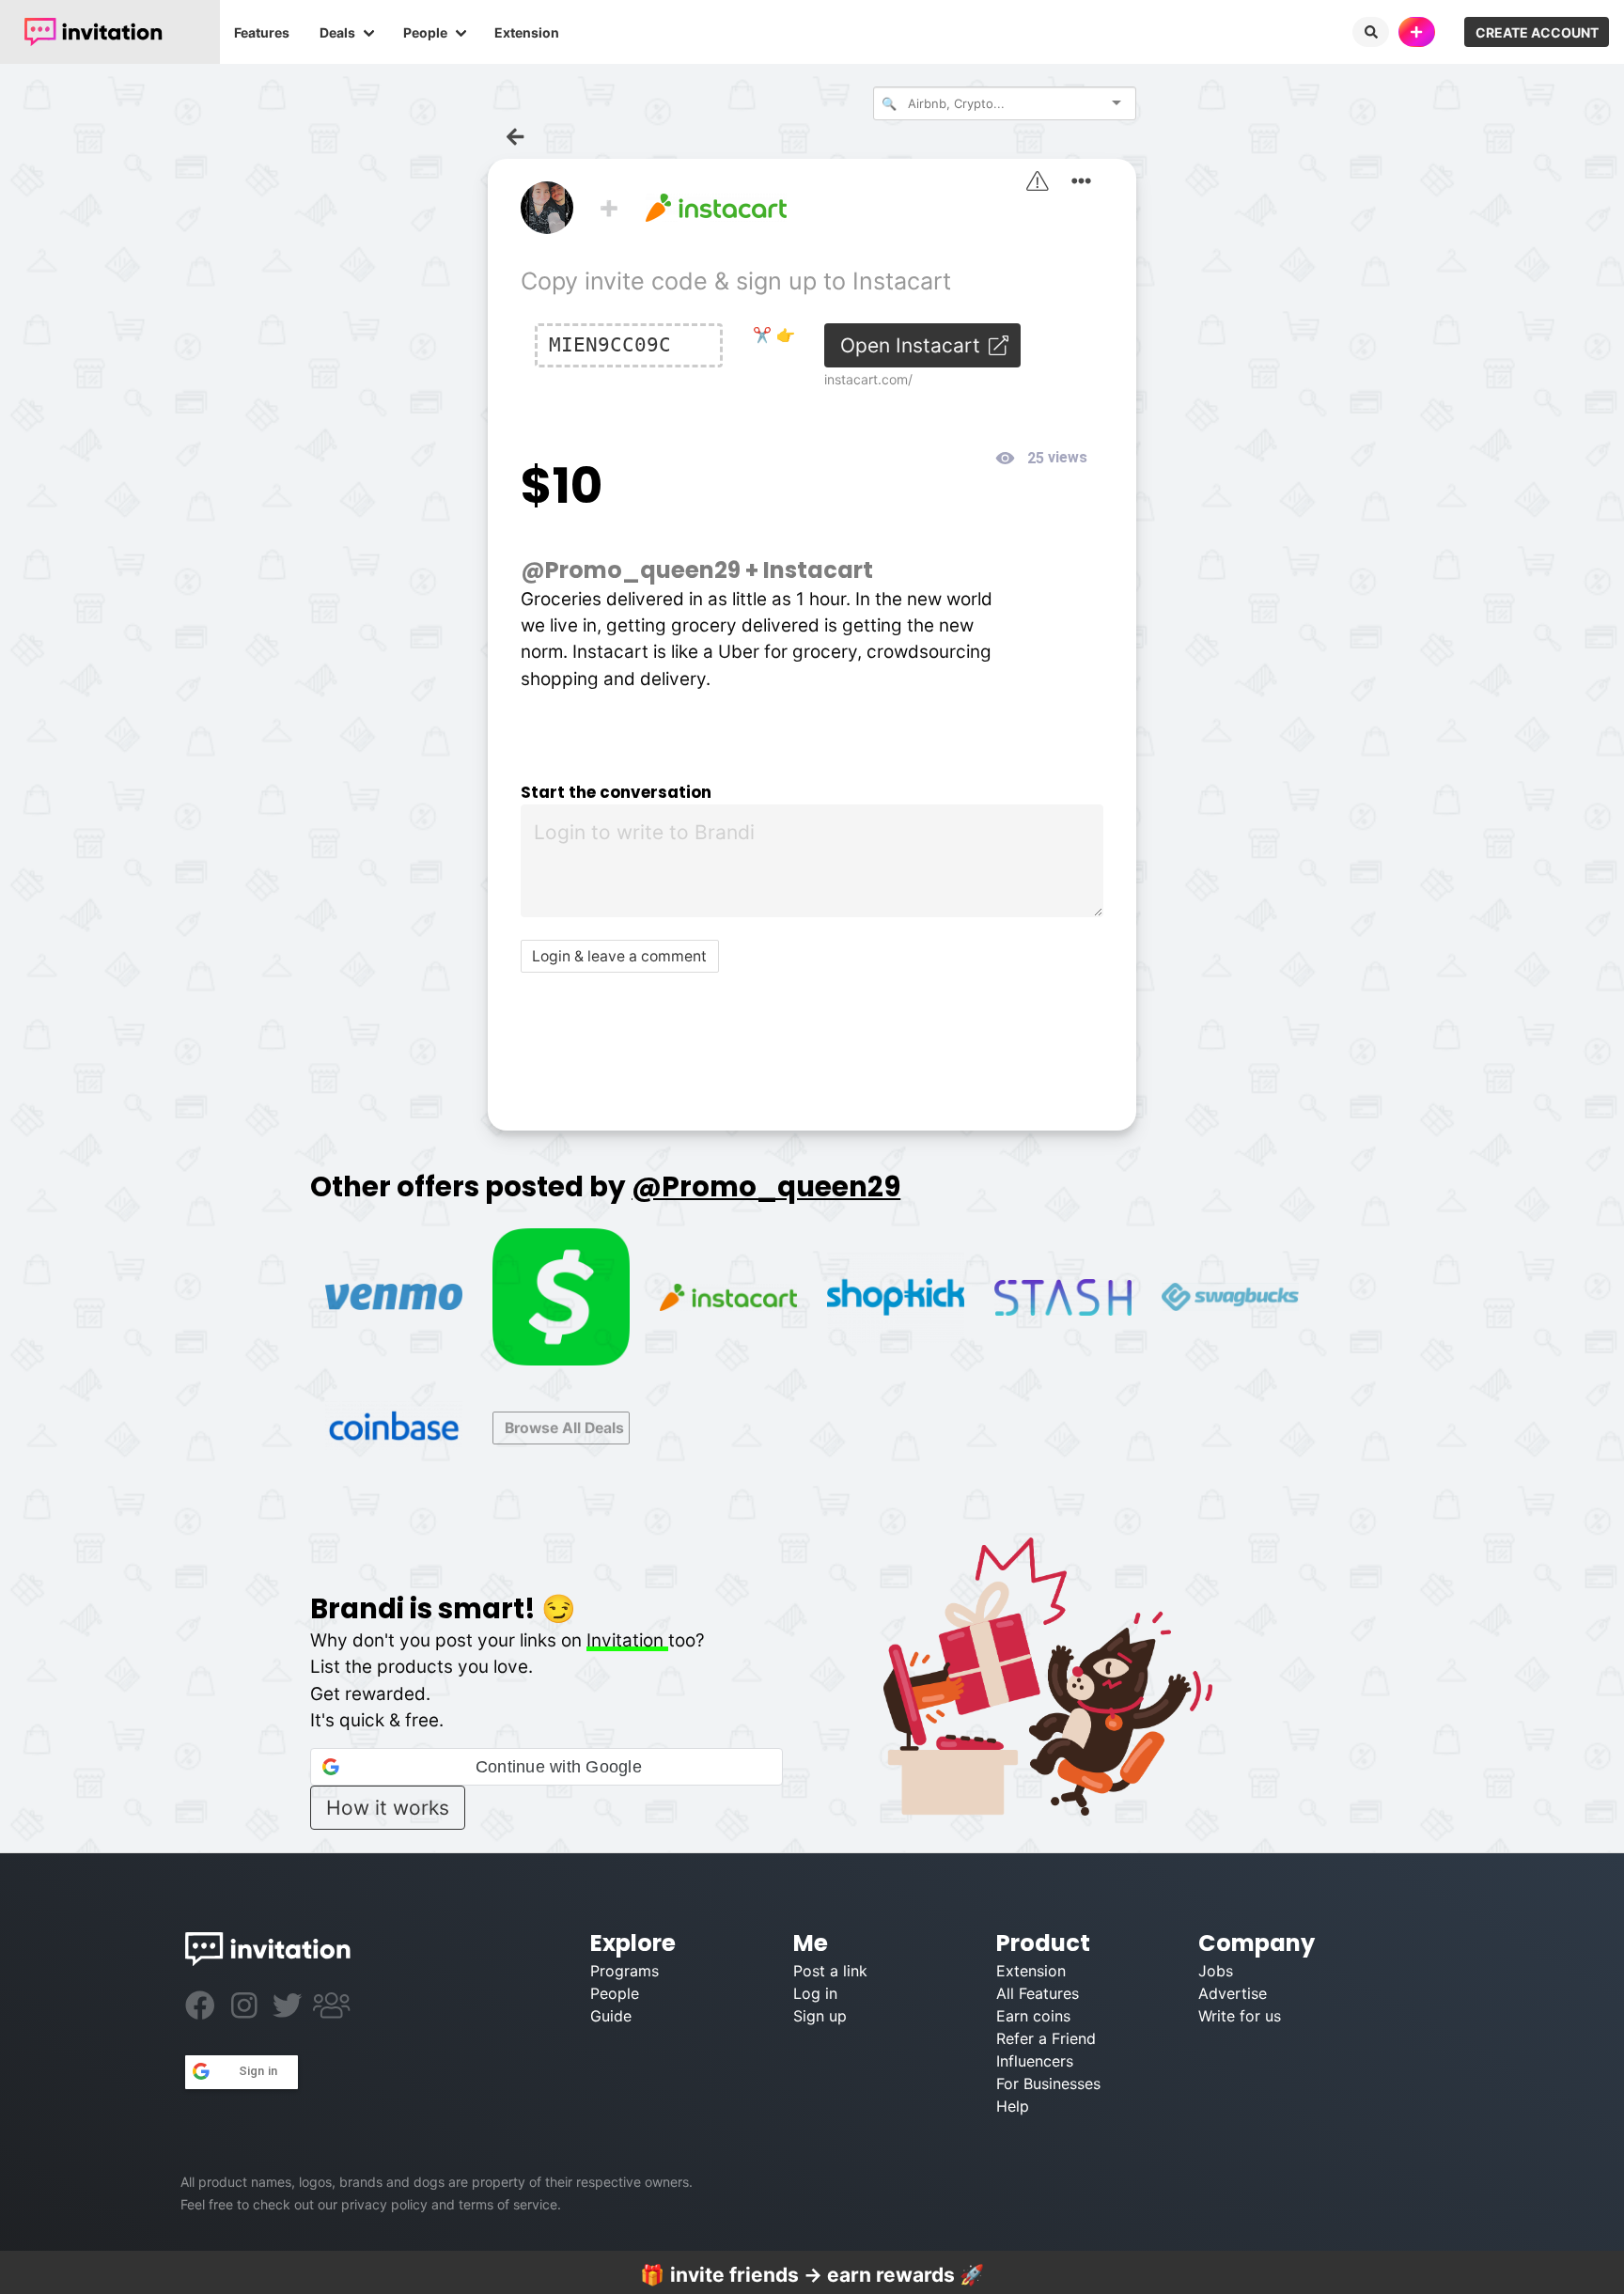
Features (262, 32)
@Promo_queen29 (631, 570)
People (425, 32)
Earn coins (1033, 2016)
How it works (388, 1808)
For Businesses (1048, 2083)
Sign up (820, 2016)
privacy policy (384, 2204)
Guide (611, 2016)
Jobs (1216, 1971)
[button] (546, 1767)
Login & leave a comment (619, 956)
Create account (1537, 32)
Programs (625, 1971)
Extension (527, 32)
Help (1013, 2106)
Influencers (1035, 2061)
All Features (1038, 1993)
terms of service (508, 2204)
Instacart (818, 570)
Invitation (627, 1640)
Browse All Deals (564, 1428)
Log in (815, 1993)
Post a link (830, 1971)
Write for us (1240, 2016)
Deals (337, 32)
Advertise (1233, 1993)
